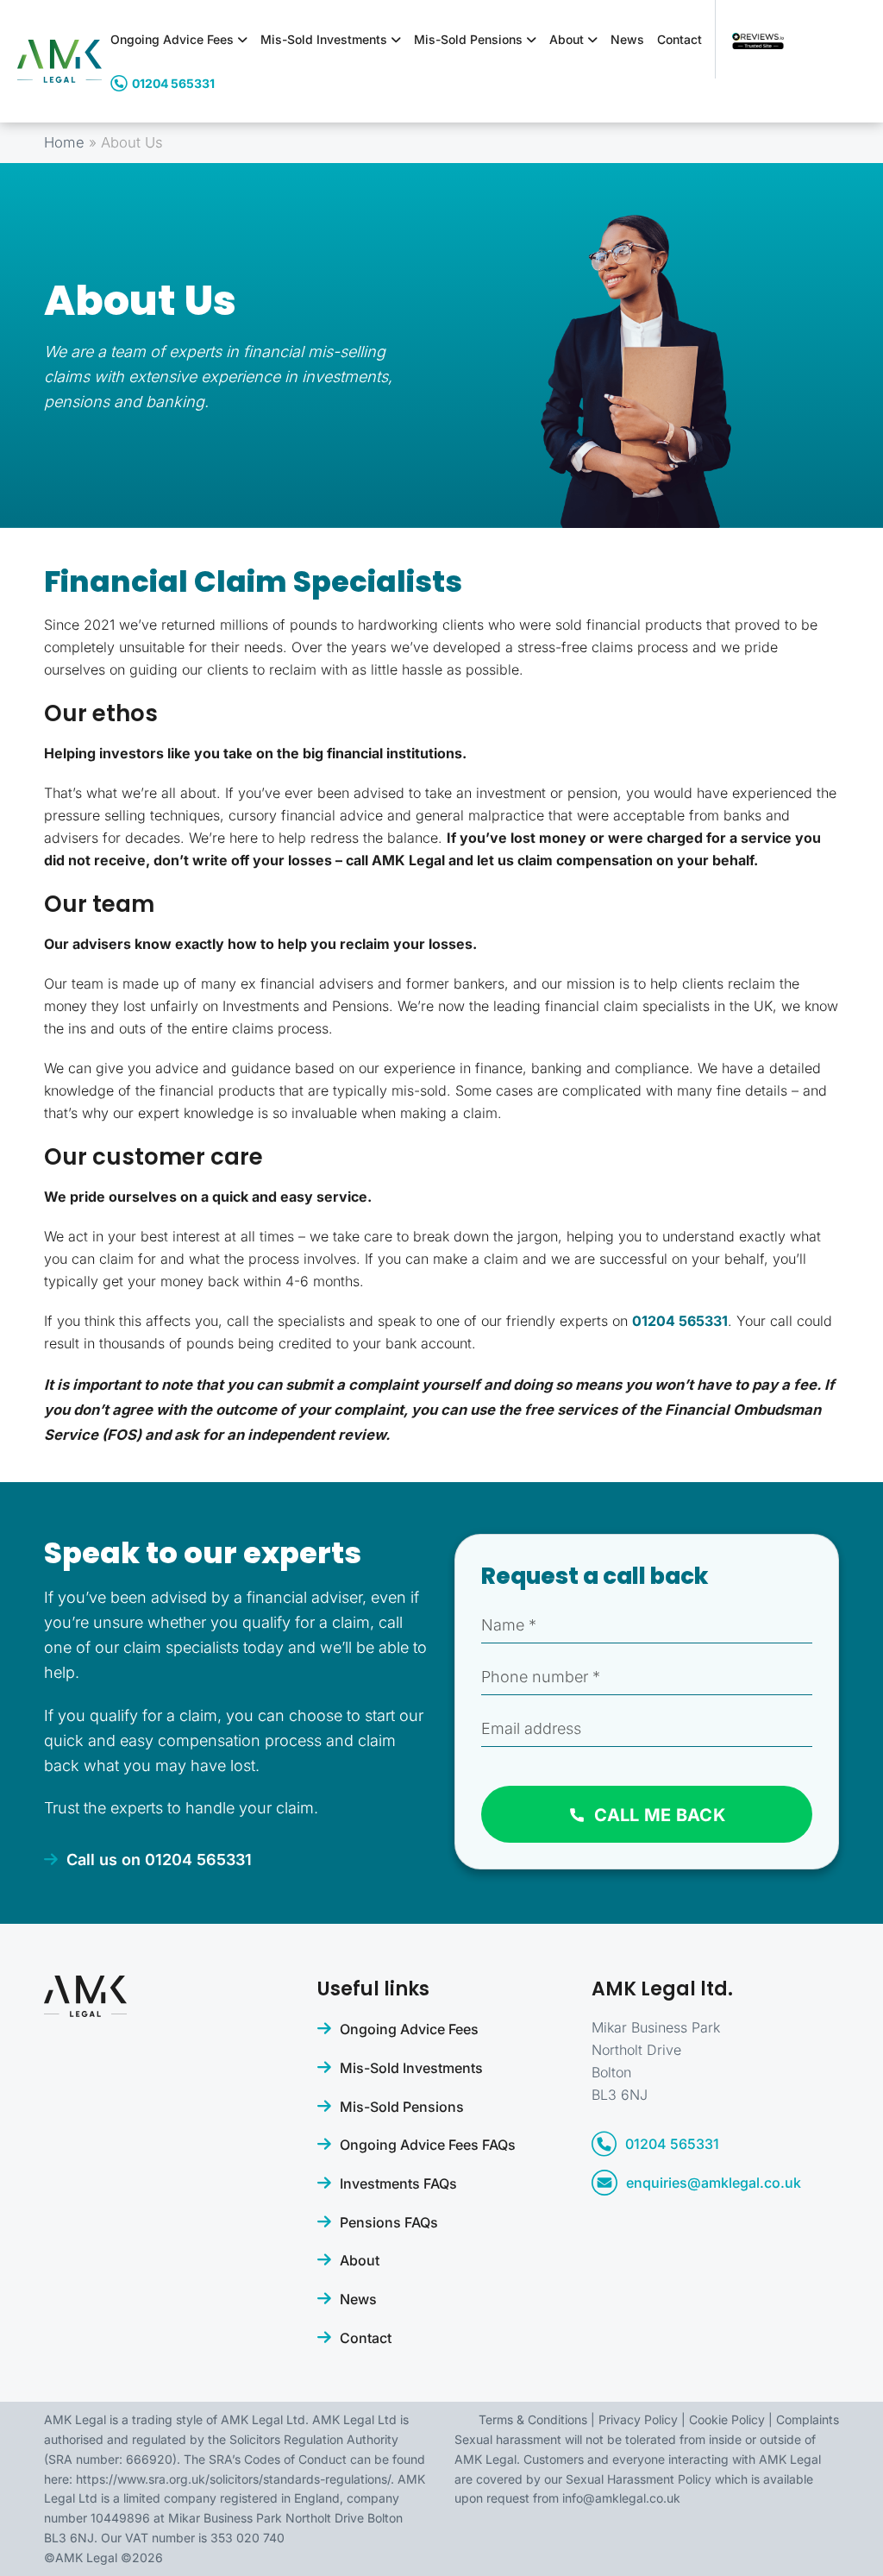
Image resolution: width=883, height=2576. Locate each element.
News (627, 39)
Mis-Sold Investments (326, 39)
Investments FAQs (398, 2183)
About (568, 39)
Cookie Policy (727, 2419)
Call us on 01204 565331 (159, 1860)
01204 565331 (173, 83)
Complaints (808, 2419)
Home (64, 142)
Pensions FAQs (389, 2222)
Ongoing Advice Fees (174, 39)
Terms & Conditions (533, 2419)
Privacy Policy (638, 2419)
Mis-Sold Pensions (470, 39)
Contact (679, 39)
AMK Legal (86, 2557)
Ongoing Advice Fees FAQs (428, 2145)
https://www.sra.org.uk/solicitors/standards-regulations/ (233, 2479)
